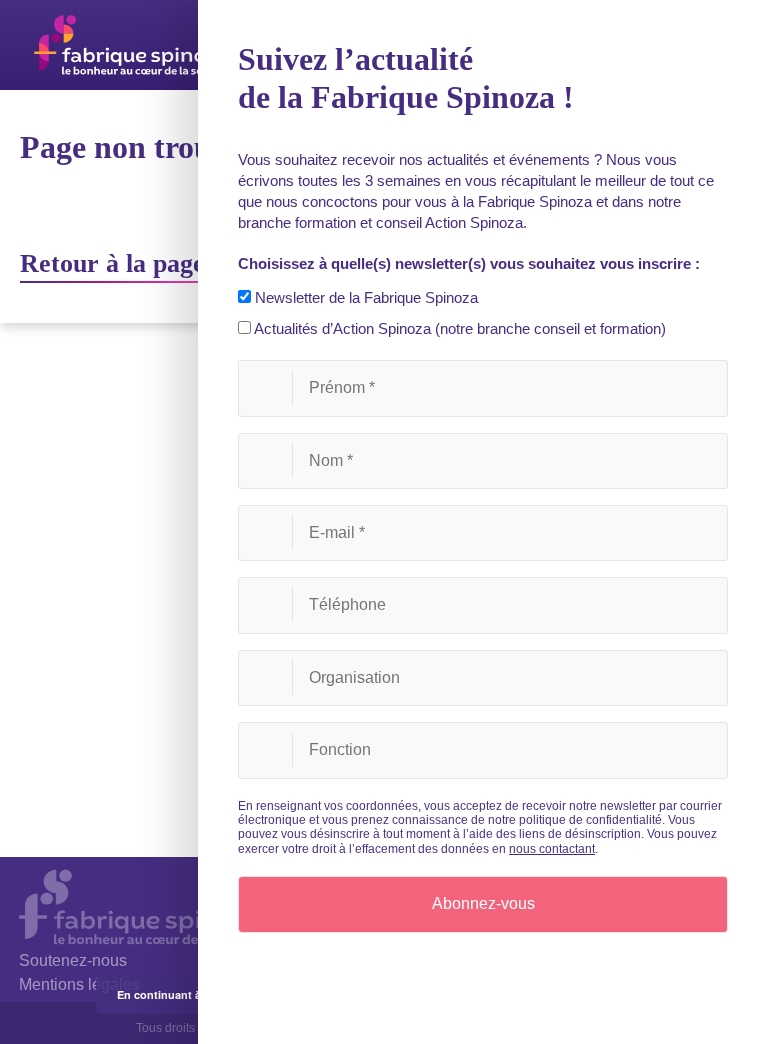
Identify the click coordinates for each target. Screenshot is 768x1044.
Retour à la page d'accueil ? (175, 263)
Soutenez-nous (73, 960)
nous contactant (552, 849)
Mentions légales (79, 984)
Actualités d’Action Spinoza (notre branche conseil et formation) (458, 328)
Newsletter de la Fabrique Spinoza (364, 297)
